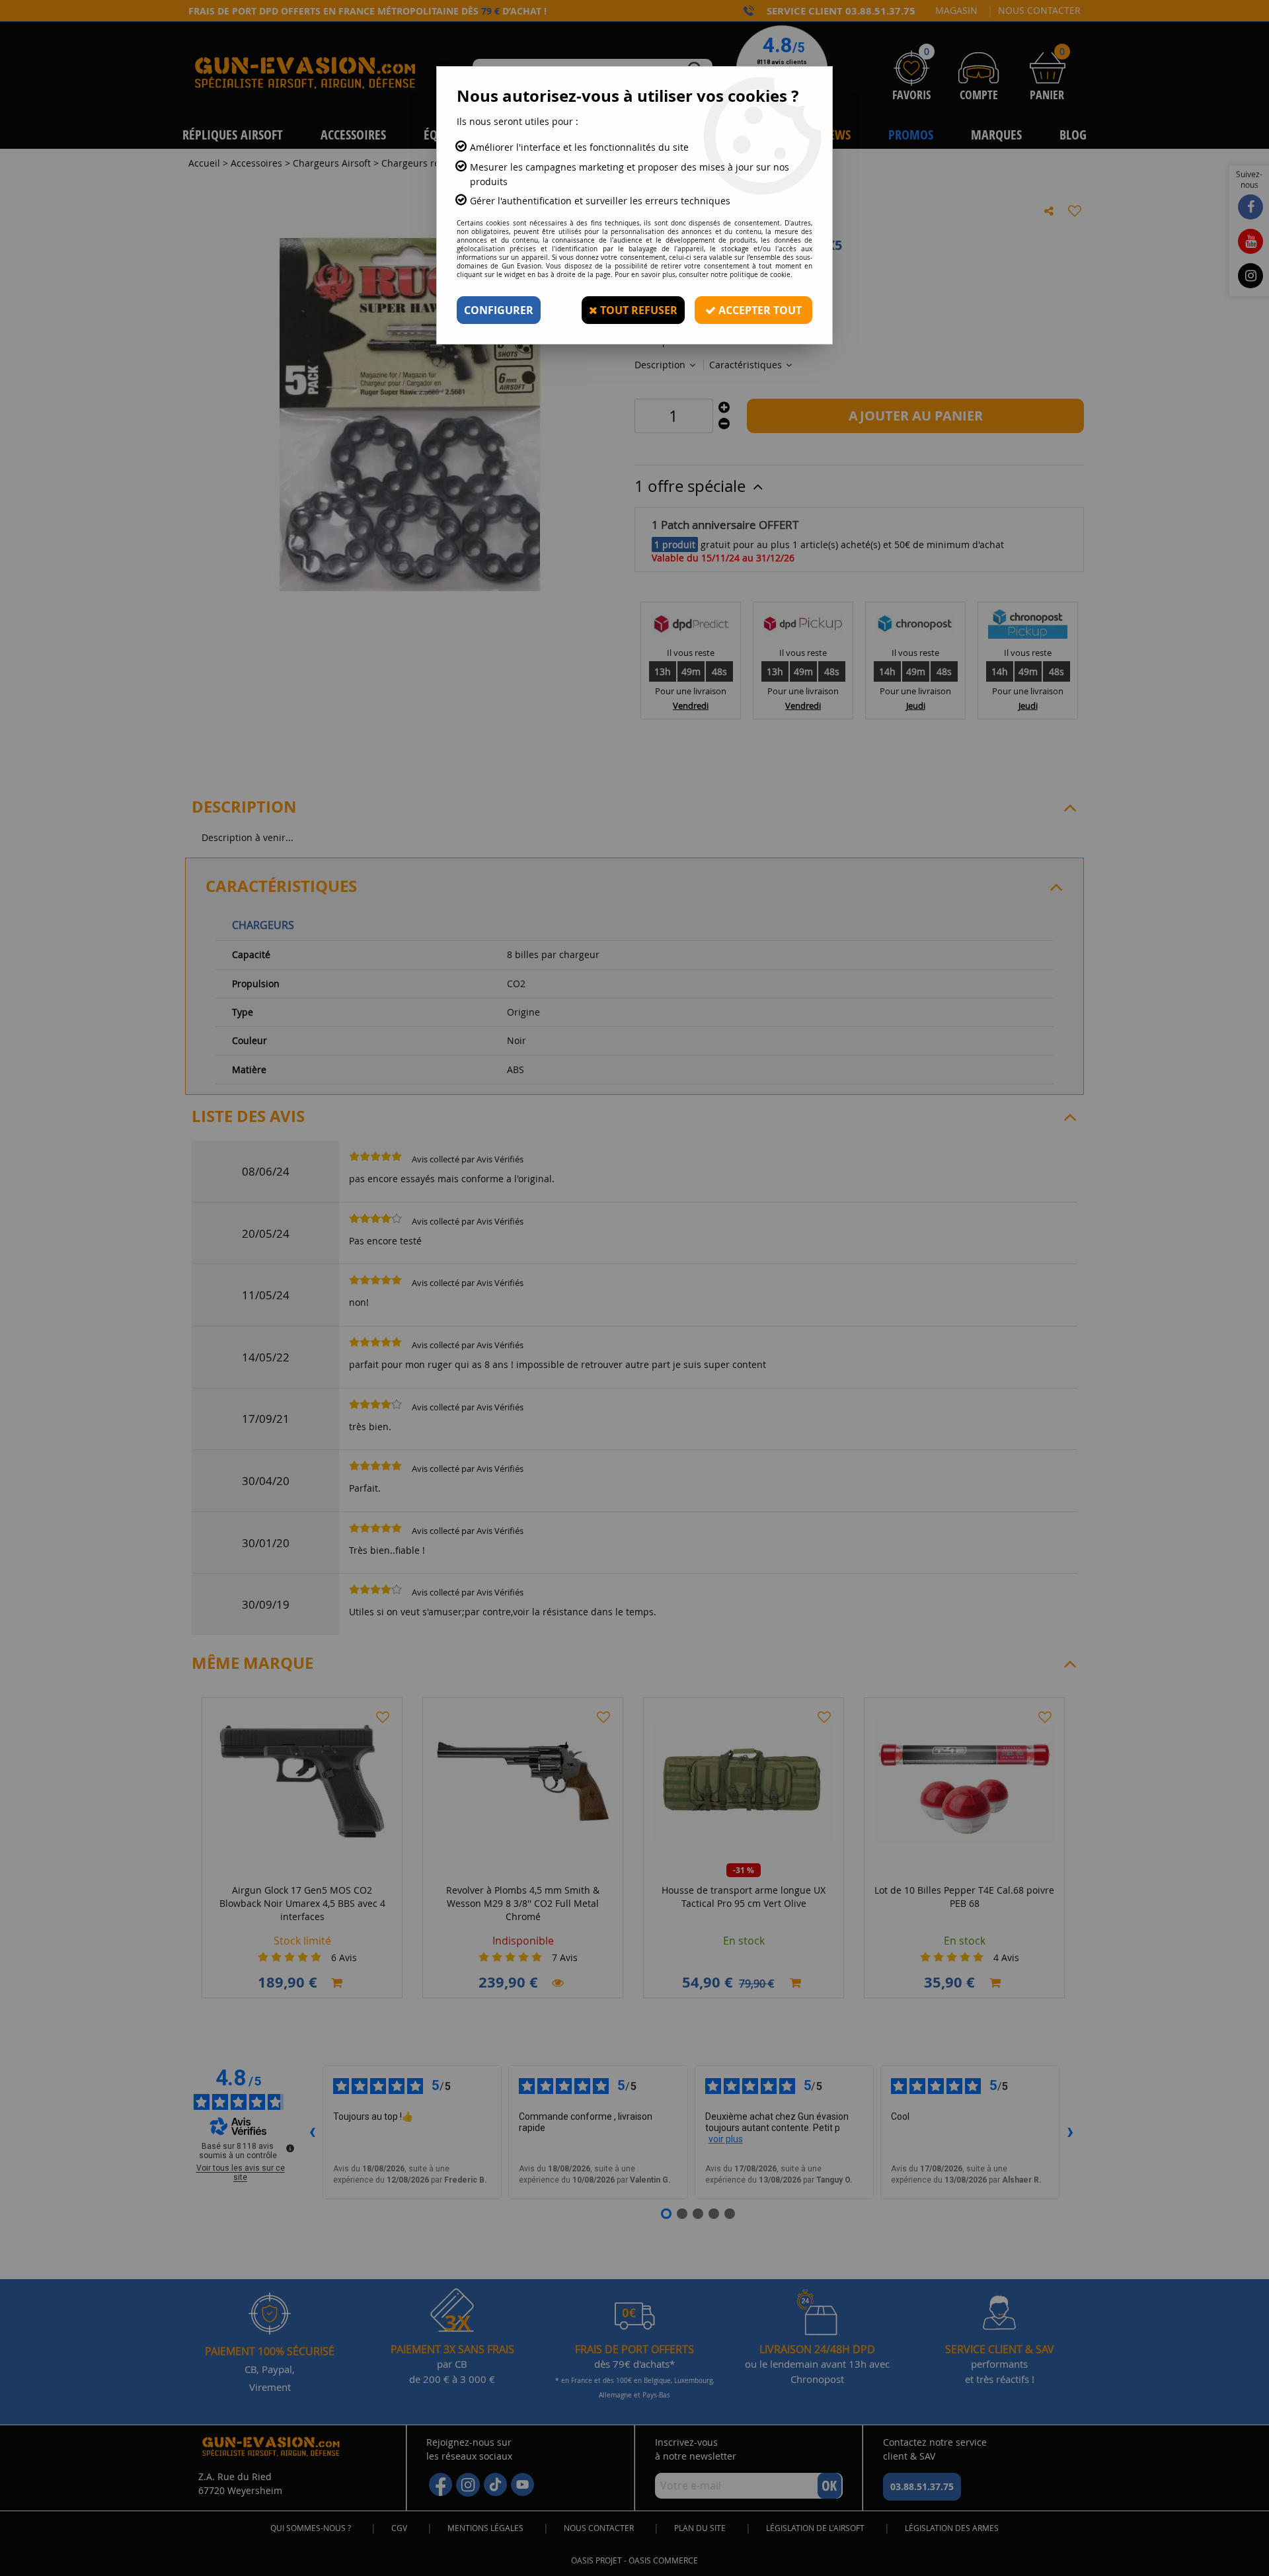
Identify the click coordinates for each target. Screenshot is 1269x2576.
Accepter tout (759, 310)
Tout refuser (637, 310)
